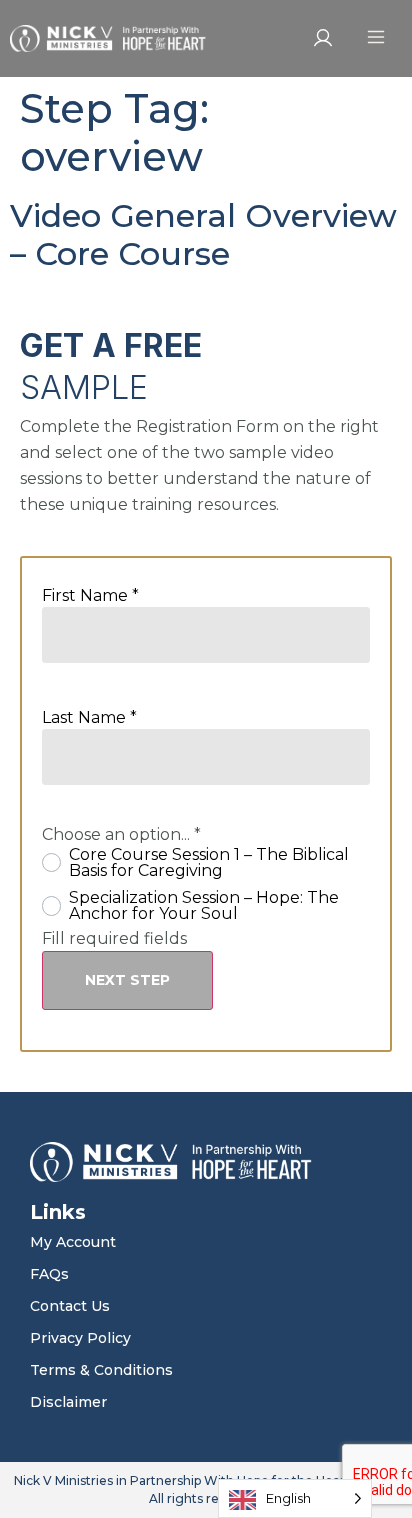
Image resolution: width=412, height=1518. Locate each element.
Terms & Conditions (101, 1370)
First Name (90, 596)
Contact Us (70, 1306)
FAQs (49, 1274)
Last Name (89, 718)
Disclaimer (68, 1402)
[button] (375, 38)
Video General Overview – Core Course (203, 234)
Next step (127, 980)
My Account (73, 1242)
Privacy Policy (80, 1338)
